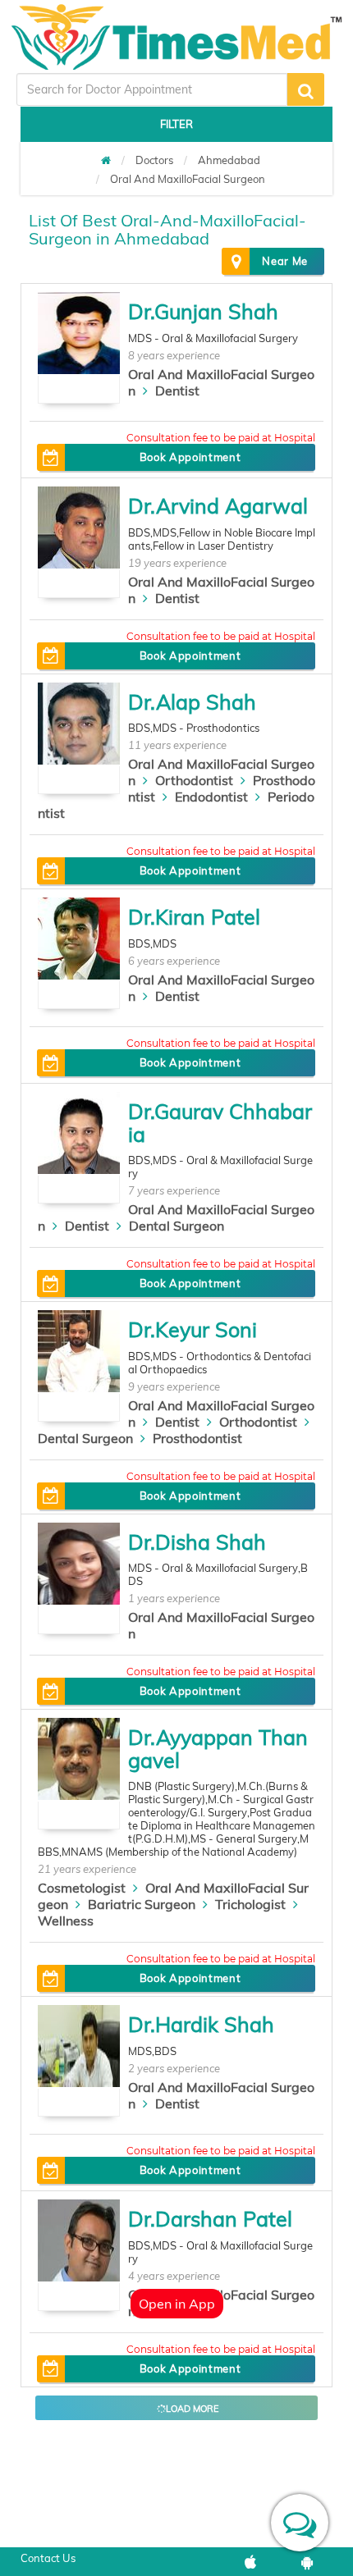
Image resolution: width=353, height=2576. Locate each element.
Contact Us (48, 2558)
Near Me (285, 261)
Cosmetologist (82, 1888)
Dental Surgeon (176, 1226)
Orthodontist (194, 780)
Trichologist (250, 1904)
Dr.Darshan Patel (210, 2219)
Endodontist (211, 797)
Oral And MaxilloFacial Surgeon (188, 179)
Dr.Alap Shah (192, 702)
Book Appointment (190, 457)
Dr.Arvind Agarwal (218, 506)
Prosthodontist (197, 1438)
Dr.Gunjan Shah (203, 311)
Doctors (154, 160)
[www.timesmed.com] (106, 160)
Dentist (177, 391)
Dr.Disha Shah (197, 1542)
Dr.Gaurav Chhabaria (220, 1123)
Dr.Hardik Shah (201, 2024)
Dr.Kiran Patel (194, 917)
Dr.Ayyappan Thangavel (218, 1749)
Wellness (66, 1921)
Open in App (177, 2304)
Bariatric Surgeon (142, 1904)
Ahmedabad (229, 160)
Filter (176, 124)
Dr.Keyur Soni (193, 1329)
